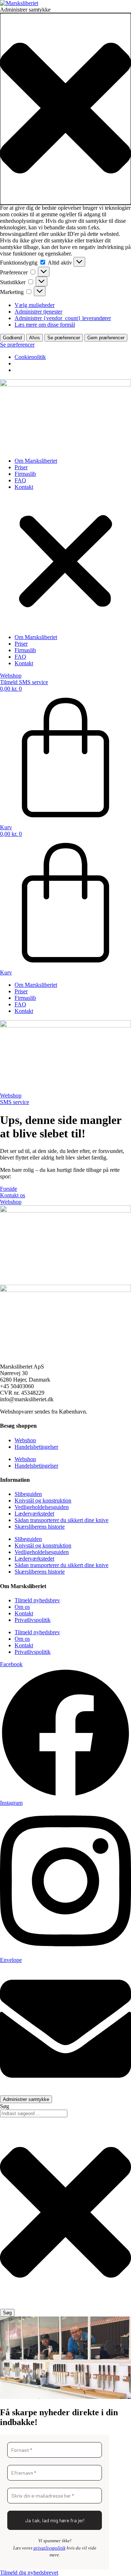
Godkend (12, 338)
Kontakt (24, 487)
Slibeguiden (28, 1494)
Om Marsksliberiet (36, 461)
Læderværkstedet (34, 1514)
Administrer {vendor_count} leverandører (63, 318)
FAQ (20, 480)
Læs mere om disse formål (45, 325)
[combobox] (34, 2113)
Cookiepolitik (30, 357)
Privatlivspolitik (33, 1620)
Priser (21, 467)
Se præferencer (64, 338)
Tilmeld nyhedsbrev (37, 1600)
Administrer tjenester (38, 312)
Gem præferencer (106, 338)
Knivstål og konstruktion (43, 1500)
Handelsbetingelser (36, 1447)
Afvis (35, 338)
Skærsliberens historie (40, 1527)
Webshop (25, 1440)
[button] (65, 109)
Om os (22, 1607)
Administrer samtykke (26, 2099)
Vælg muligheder (35, 305)
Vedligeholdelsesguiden (42, 1507)
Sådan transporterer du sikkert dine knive (61, 1520)
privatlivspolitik (49, 2548)
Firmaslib (25, 474)
